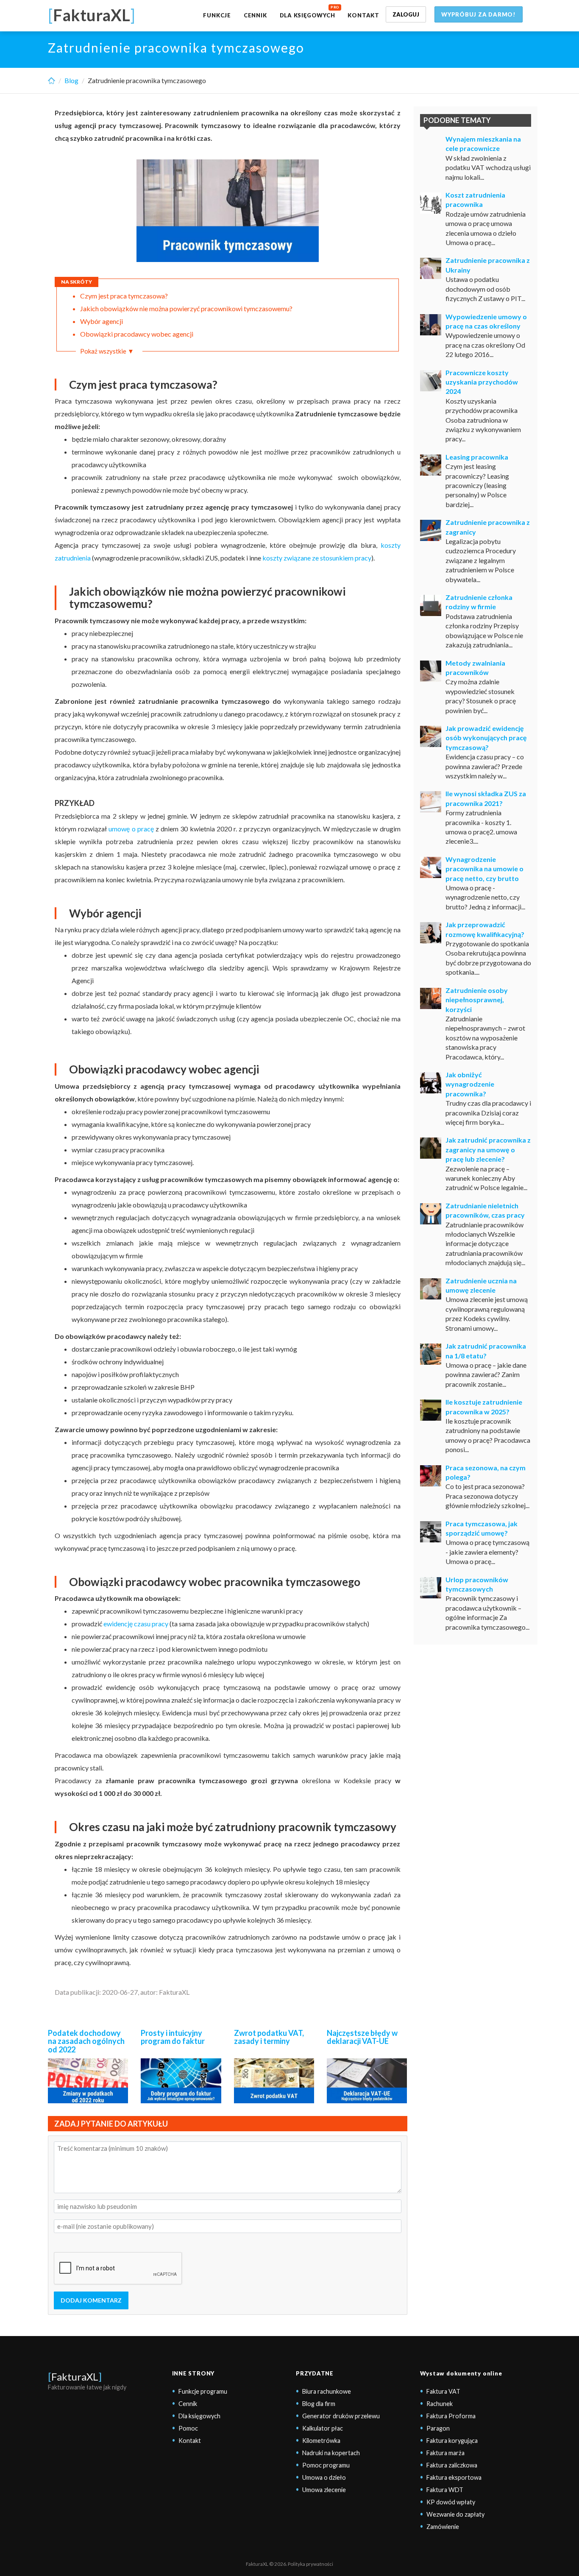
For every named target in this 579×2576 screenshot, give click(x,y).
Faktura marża (445, 2453)
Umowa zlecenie (324, 2490)
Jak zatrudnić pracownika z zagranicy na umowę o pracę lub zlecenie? (488, 1149)
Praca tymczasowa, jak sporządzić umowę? (482, 1528)
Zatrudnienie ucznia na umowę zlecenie (481, 1285)
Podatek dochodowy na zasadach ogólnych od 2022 (86, 2041)
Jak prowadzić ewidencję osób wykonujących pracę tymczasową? (486, 738)
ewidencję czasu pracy (136, 1624)
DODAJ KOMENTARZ (91, 2300)
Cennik (255, 15)
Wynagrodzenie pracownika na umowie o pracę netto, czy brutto (484, 869)
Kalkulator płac (323, 2428)
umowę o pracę (131, 829)
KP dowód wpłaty (451, 2502)
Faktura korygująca (452, 2441)
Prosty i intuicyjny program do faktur (173, 2037)
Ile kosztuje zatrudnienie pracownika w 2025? (484, 1406)
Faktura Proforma (451, 2416)
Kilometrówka (321, 2441)
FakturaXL (75, 2377)
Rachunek (440, 2404)
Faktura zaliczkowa (452, 2465)
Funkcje (217, 15)
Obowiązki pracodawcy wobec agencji (137, 334)
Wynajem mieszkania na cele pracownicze (483, 144)
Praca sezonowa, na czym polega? (486, 1472)
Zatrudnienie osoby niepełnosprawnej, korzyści (477, 1000)
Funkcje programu (203, 2391)
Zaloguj (406, 14)
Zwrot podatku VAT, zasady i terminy (269, 2037)
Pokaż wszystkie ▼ (107, 351)
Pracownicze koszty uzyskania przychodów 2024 (482, 382)
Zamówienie (443, 2527)
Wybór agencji (102, 321)
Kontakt (363, 15)
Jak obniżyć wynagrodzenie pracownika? (470, 1084)
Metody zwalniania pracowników (475, 668)
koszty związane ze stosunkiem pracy (317, 558)
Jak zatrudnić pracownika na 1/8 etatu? (486, 1351)
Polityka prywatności (310, 2564)
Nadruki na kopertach (331, 2453)
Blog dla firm (319, 2404)
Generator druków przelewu (341, 2416)
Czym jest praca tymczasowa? (124, 296)
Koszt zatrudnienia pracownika (475, 199)
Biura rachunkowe (327, 2391)
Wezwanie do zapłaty (455, 2514)
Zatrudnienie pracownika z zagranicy (488, 527)
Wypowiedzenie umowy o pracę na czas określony (486, 321)
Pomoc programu (326, 2465)
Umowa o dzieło (324, 2477)
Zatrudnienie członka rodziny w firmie (479, 602)
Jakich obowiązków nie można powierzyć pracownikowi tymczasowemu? (186, 308)
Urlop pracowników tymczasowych (477, 1584)
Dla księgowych (308, 15)
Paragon (438, 2428)
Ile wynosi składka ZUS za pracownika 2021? (486, 798)
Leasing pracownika (477, 457)
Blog (71, 80)
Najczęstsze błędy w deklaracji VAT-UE (362, 2037)
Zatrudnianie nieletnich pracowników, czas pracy (485, 1210)
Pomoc (188, 2428)
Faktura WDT (445, 2490)
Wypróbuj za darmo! (479, 14)
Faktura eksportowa (454, 2477)
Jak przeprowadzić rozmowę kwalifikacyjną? (485, 929)
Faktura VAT (443, 2391)
